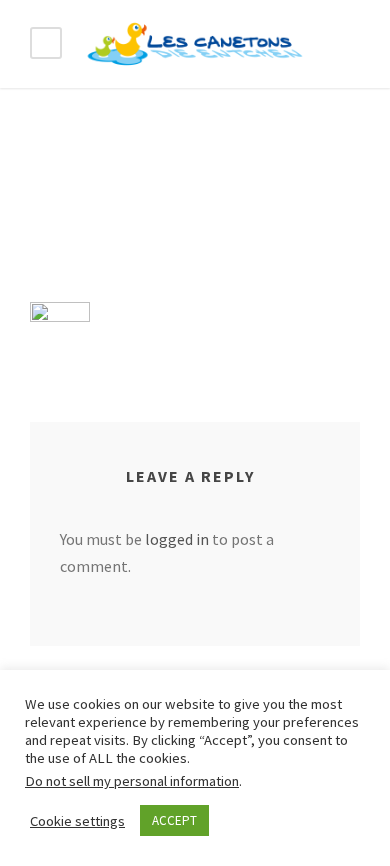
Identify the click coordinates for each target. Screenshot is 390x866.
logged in (177, 539)
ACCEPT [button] (174, 820)
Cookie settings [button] (77, 821)
